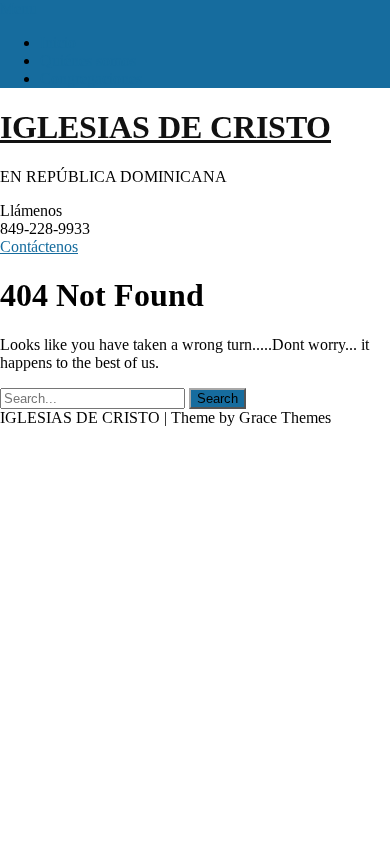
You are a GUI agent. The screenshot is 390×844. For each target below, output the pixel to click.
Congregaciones (91, 78)
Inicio (58, 42)
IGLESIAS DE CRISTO (165, 127)
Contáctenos (39, 246)
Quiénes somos (88, 60)
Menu (18, 8)
